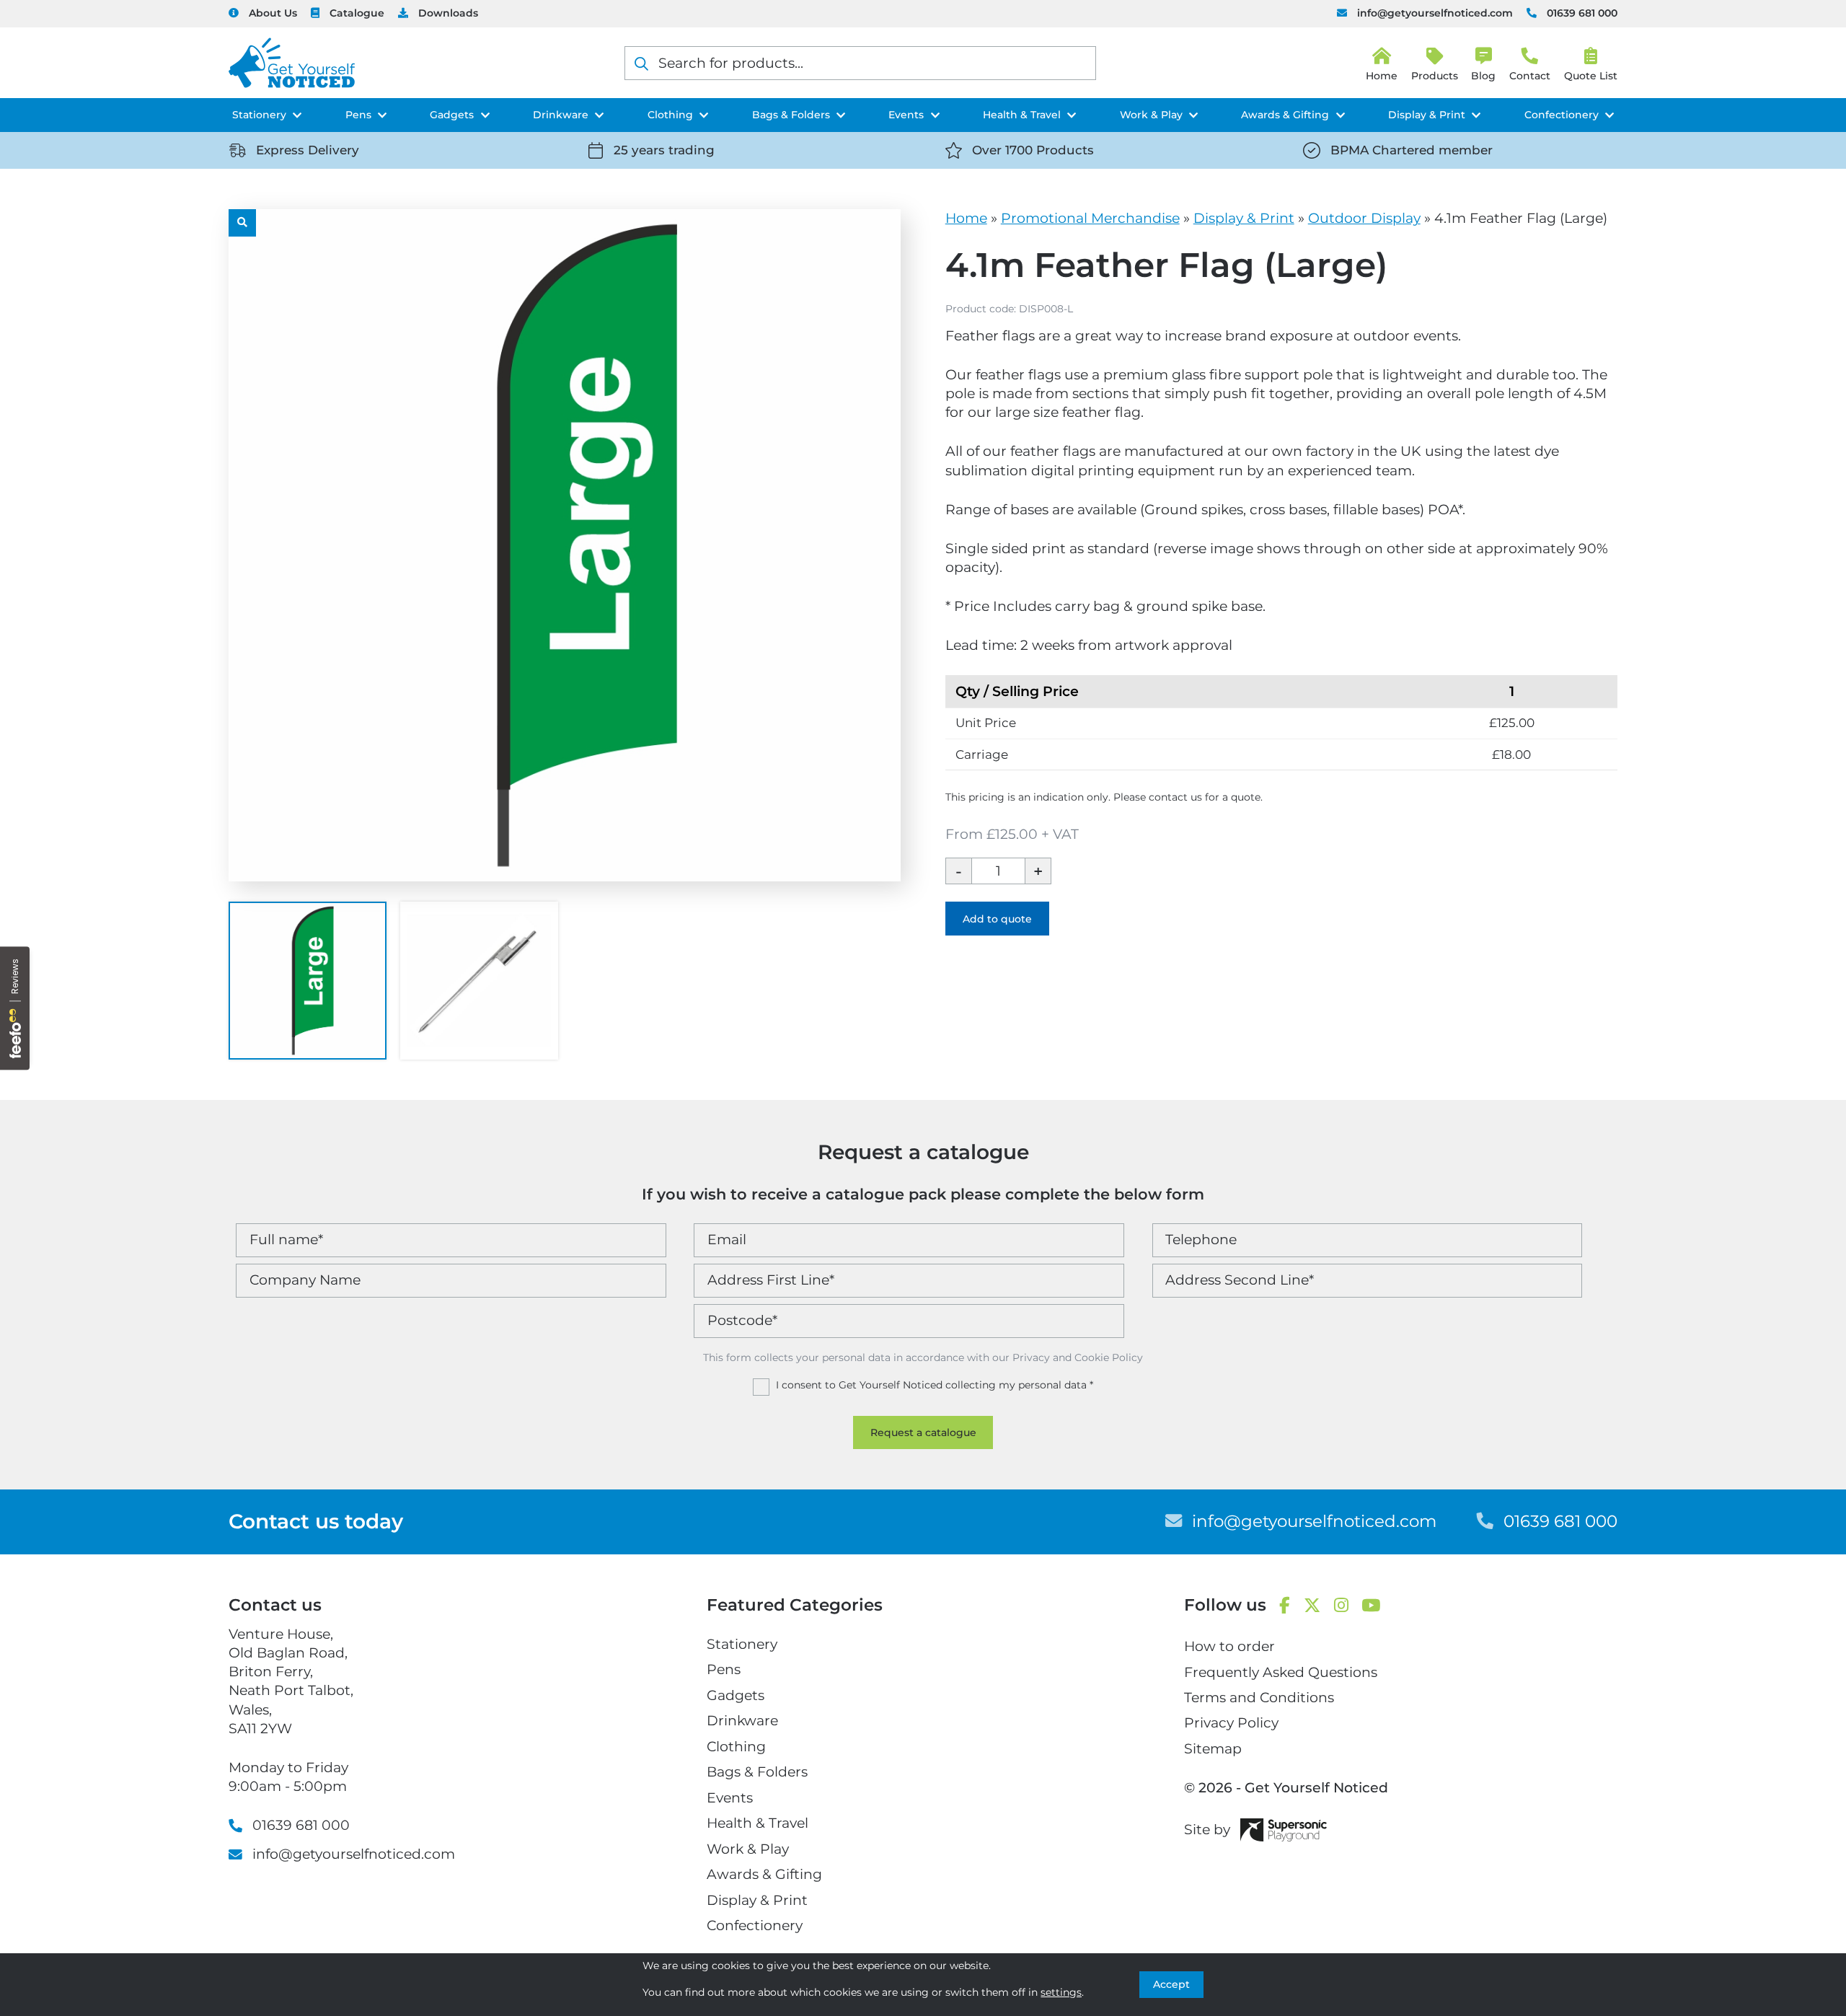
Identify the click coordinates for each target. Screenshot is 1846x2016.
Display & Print (1427, 115)
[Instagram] (1341, 1606)
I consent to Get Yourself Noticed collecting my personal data (935, 1385)
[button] (242, 223)
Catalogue (357, 13)
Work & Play (1151, 115)
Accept (1171, 1984)
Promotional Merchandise (1090, 218)
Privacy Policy (1231, 1723)
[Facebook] (1285, 1606)
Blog (1483, 76)
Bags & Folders (791, 115)
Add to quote (997, 919)
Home (966, 218)
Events (906, 115)
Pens (358, 115)
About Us (273, 13)
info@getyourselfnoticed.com (1435, 13)
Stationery (259, 115)
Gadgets (452, 115)
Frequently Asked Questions (1281, 1672)
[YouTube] (1371, 1606)
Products (1435, 76)
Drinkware (561, 115)
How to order (1229, 1646)
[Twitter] (1312, 1606)
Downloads (448, 13)
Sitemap (1213, 1749)
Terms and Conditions (1259, 1698)
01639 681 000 (1582, 13)
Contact (1530, 76)
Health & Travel (1022, 115)
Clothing (670, 115)
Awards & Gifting (1285, 115)
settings (1061, 1992)
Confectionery (1562, 115)
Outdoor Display (1364, 218)
